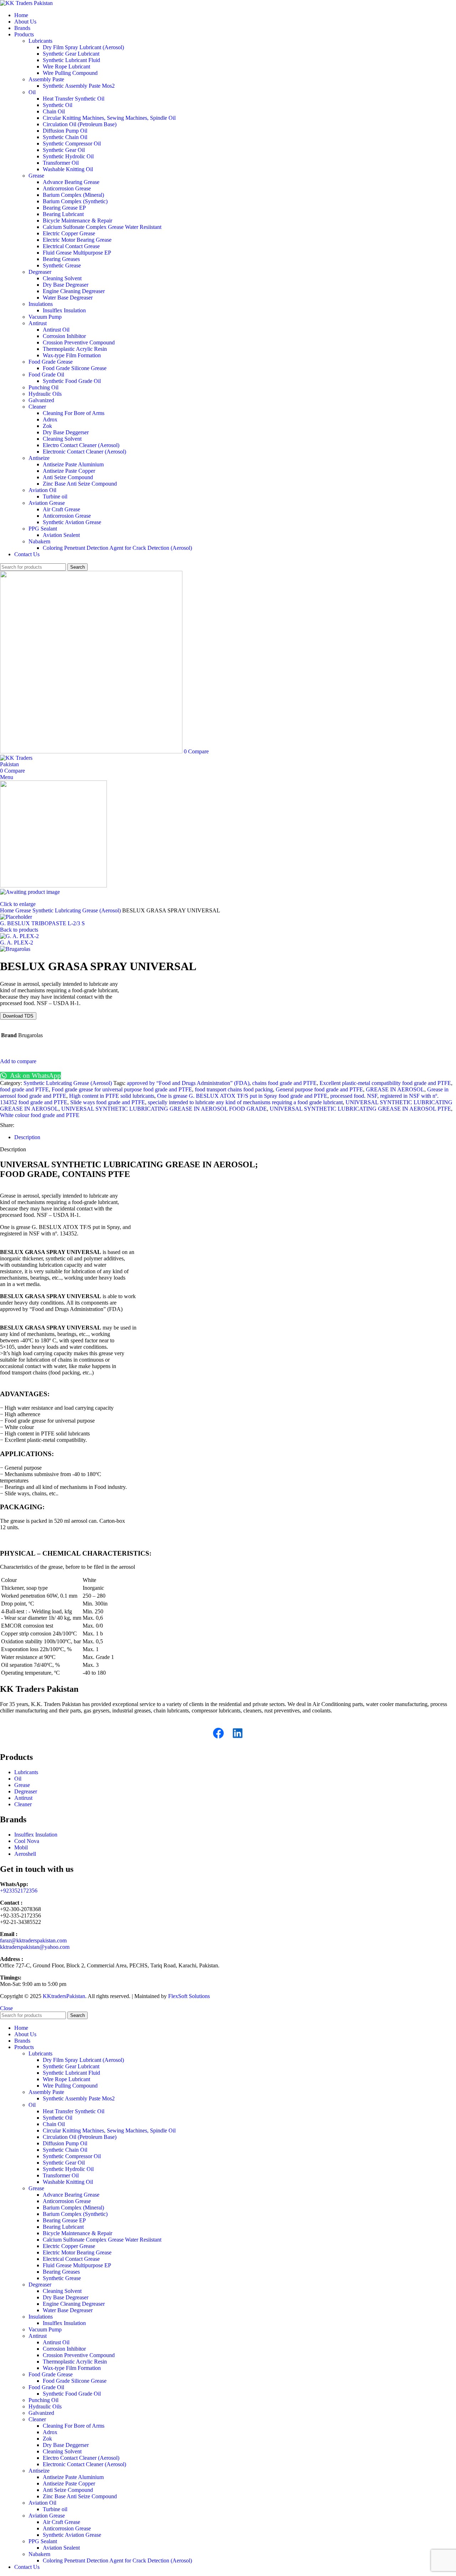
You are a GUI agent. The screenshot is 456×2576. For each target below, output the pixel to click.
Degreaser (40, 272)
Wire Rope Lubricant (66, 66)
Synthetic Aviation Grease (72, 522)
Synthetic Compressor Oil (72, 144)
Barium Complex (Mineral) (73, 195)
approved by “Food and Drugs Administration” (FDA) (188, 1083)
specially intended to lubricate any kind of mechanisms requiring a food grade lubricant (245, 1102)
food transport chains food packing (234, 1089)
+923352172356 (19, 1891)
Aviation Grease (47, 503)
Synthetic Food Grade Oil (72, 381)
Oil (32, 92)
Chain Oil (54, 111)
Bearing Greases (61, 259)
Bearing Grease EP (64, 208)
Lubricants (40, 41)
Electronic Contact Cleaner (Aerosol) (84, 452)
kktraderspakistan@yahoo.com (35, 1947)
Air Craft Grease (61, 509)
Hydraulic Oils (45, 394)
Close (6, 2008)
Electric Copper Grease (69, 233)
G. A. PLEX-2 (17, 943)
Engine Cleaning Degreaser (74, 291)
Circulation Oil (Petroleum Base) (80, 124)
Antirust (38, 323)
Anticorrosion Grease (67, 188)
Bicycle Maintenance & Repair (77, 221)
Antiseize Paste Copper (69, 471)
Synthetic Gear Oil (64, 150)
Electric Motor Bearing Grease (77, 240)
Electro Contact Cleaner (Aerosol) (81, 445)
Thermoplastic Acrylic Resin (75, 349)
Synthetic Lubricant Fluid (71, 60)
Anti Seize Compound (68, 477)
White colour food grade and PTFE (40, 1115)
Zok (47, 426)
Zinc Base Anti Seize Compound (80, 484)
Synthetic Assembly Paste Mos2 (79, 86)
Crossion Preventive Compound (79, 342)
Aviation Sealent (61, 535)
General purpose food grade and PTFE (319, 1089)
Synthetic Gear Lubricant (71, 54)
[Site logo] (26, 3)
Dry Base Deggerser (66, 432)
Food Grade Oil (46, 375)
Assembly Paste (46, 79)
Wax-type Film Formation (72, 355)
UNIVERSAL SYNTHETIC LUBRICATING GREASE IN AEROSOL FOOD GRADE (164, 1109)
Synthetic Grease (62, 265)
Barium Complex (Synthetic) (75, 201)
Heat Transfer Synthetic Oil (74, 99)
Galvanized (41, 400)
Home (8, 910)
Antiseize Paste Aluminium (73, 464)
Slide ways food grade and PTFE (108, 1102)
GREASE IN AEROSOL (395, 1089)
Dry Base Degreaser (66, 285)
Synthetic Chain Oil (65, 137)
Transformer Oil (61, 163)
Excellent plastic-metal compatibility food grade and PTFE (385, 1083)
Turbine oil (55, 496)
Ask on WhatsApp (35, 1076)
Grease (36, 176)
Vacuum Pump (45, 317)
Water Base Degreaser (68, 298)
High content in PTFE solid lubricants (112, 1096)
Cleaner (37, 407)
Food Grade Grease (51, 362)
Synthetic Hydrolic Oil (68, 156)
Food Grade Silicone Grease (75, 368)
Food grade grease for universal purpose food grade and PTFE (122, 1089)
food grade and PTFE (24, 1089)
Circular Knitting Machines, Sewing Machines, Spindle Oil (109, 118)
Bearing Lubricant (63, 214)
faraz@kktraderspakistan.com (33, 1940)
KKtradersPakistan (64, 1996)
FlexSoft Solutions (189, 1996)
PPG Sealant (43, 529)
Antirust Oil (56, 330)
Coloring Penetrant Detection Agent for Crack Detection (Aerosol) (117, 548)
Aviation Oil (42, 490)
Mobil (21, 1847)
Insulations (41, 304)
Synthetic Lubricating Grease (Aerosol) (77, 910)
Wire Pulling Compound (70, 73)
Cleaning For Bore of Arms (74, 413)
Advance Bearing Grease (71, 182)
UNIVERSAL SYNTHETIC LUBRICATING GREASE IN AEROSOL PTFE (360, 1109)
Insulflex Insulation (64, 310)
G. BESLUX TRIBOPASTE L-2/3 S (42, 923)
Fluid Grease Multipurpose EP (77, 253)
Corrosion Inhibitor (64, 336)
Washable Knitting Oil (68, 169)
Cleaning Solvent (62, 278)
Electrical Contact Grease (71, 246)
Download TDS (18, 1016)
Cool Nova (27, 1841)
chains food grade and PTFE (284, 1083)
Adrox (50, 419)
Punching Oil (43, 387)
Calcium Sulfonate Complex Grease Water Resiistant (102, 227)
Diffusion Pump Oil (65, 131)
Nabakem (39, 541)
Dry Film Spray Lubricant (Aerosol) (83, 47)
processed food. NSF (354, 1096)
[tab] (27, 1137)
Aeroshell (25, 1854)
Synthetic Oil (58, 105)
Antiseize (39, 458)
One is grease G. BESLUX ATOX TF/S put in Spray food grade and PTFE (242, 1096)
